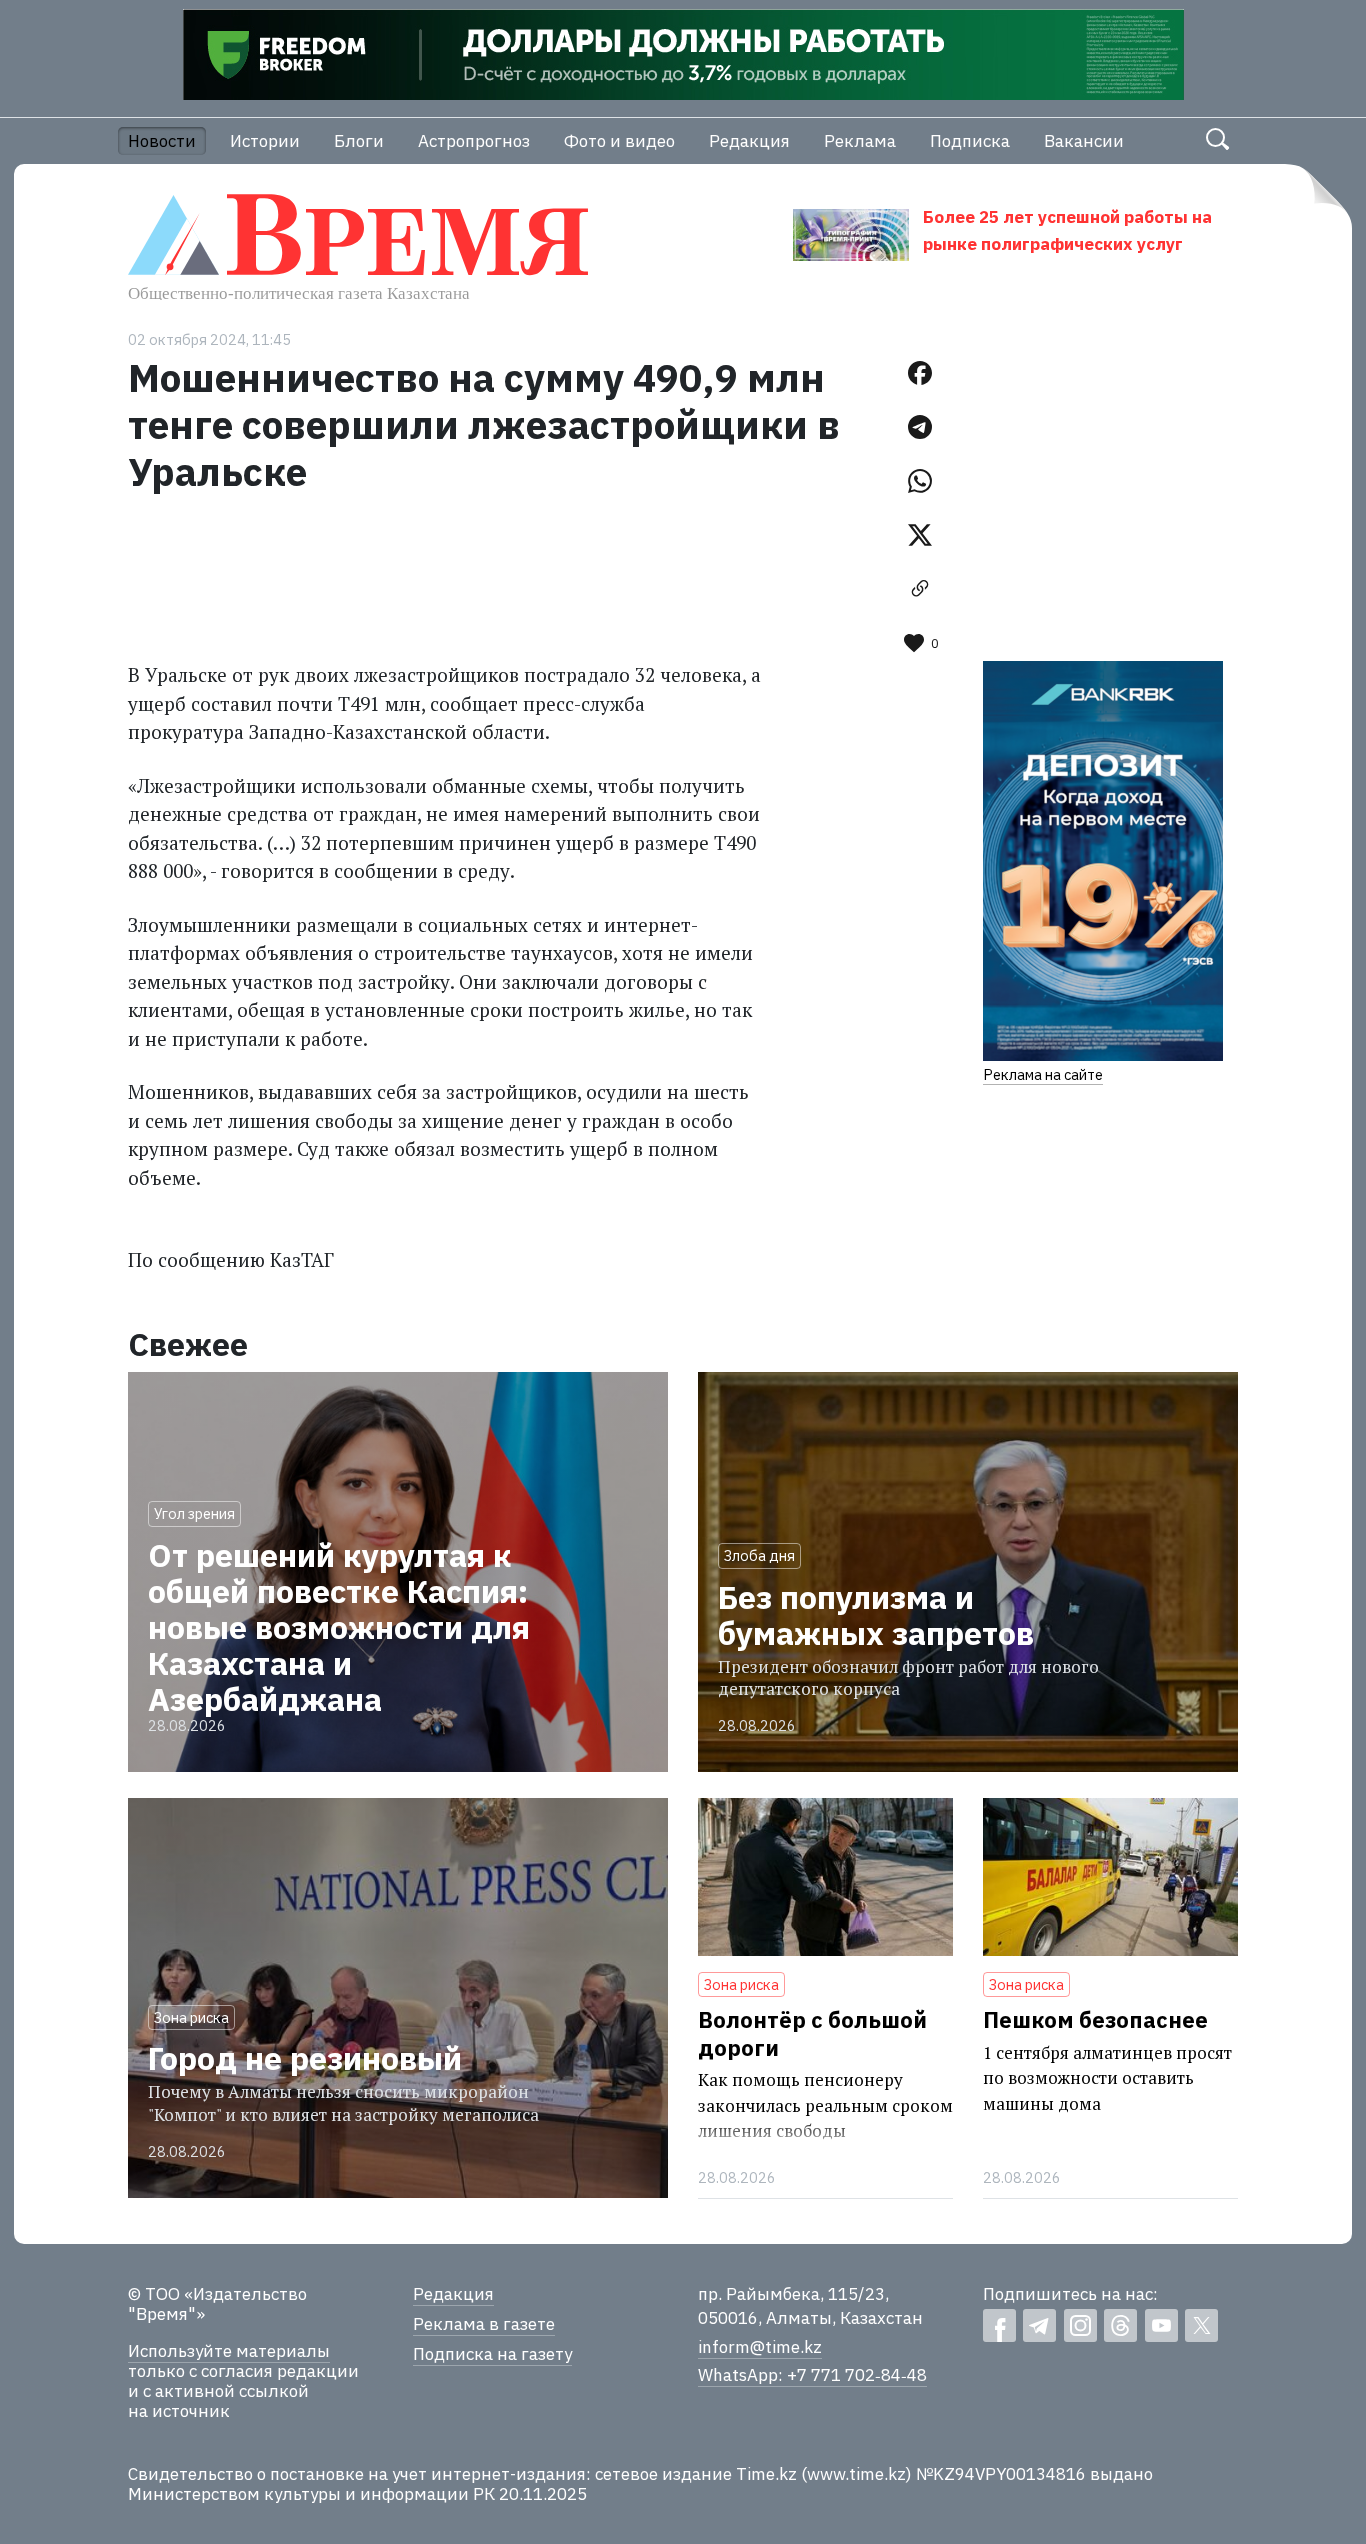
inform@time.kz (760, 2347)
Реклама (860, 141)
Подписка (970, 141)
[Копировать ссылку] (920, 589)
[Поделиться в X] (920, 535)
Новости (162, 141)
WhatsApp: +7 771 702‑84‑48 (812, 2375)
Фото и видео (619, 141)
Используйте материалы (229, 2351)
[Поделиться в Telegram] (920, 427)
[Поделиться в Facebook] (920, 373)
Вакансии (1084, 141)
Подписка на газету (492, 2354)
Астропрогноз (474, 141)
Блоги (359, 141)
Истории (265, 141)
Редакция (749, 141)
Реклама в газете (484, 2324)
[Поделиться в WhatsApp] (920, 481)
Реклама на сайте (1043, 1074)
